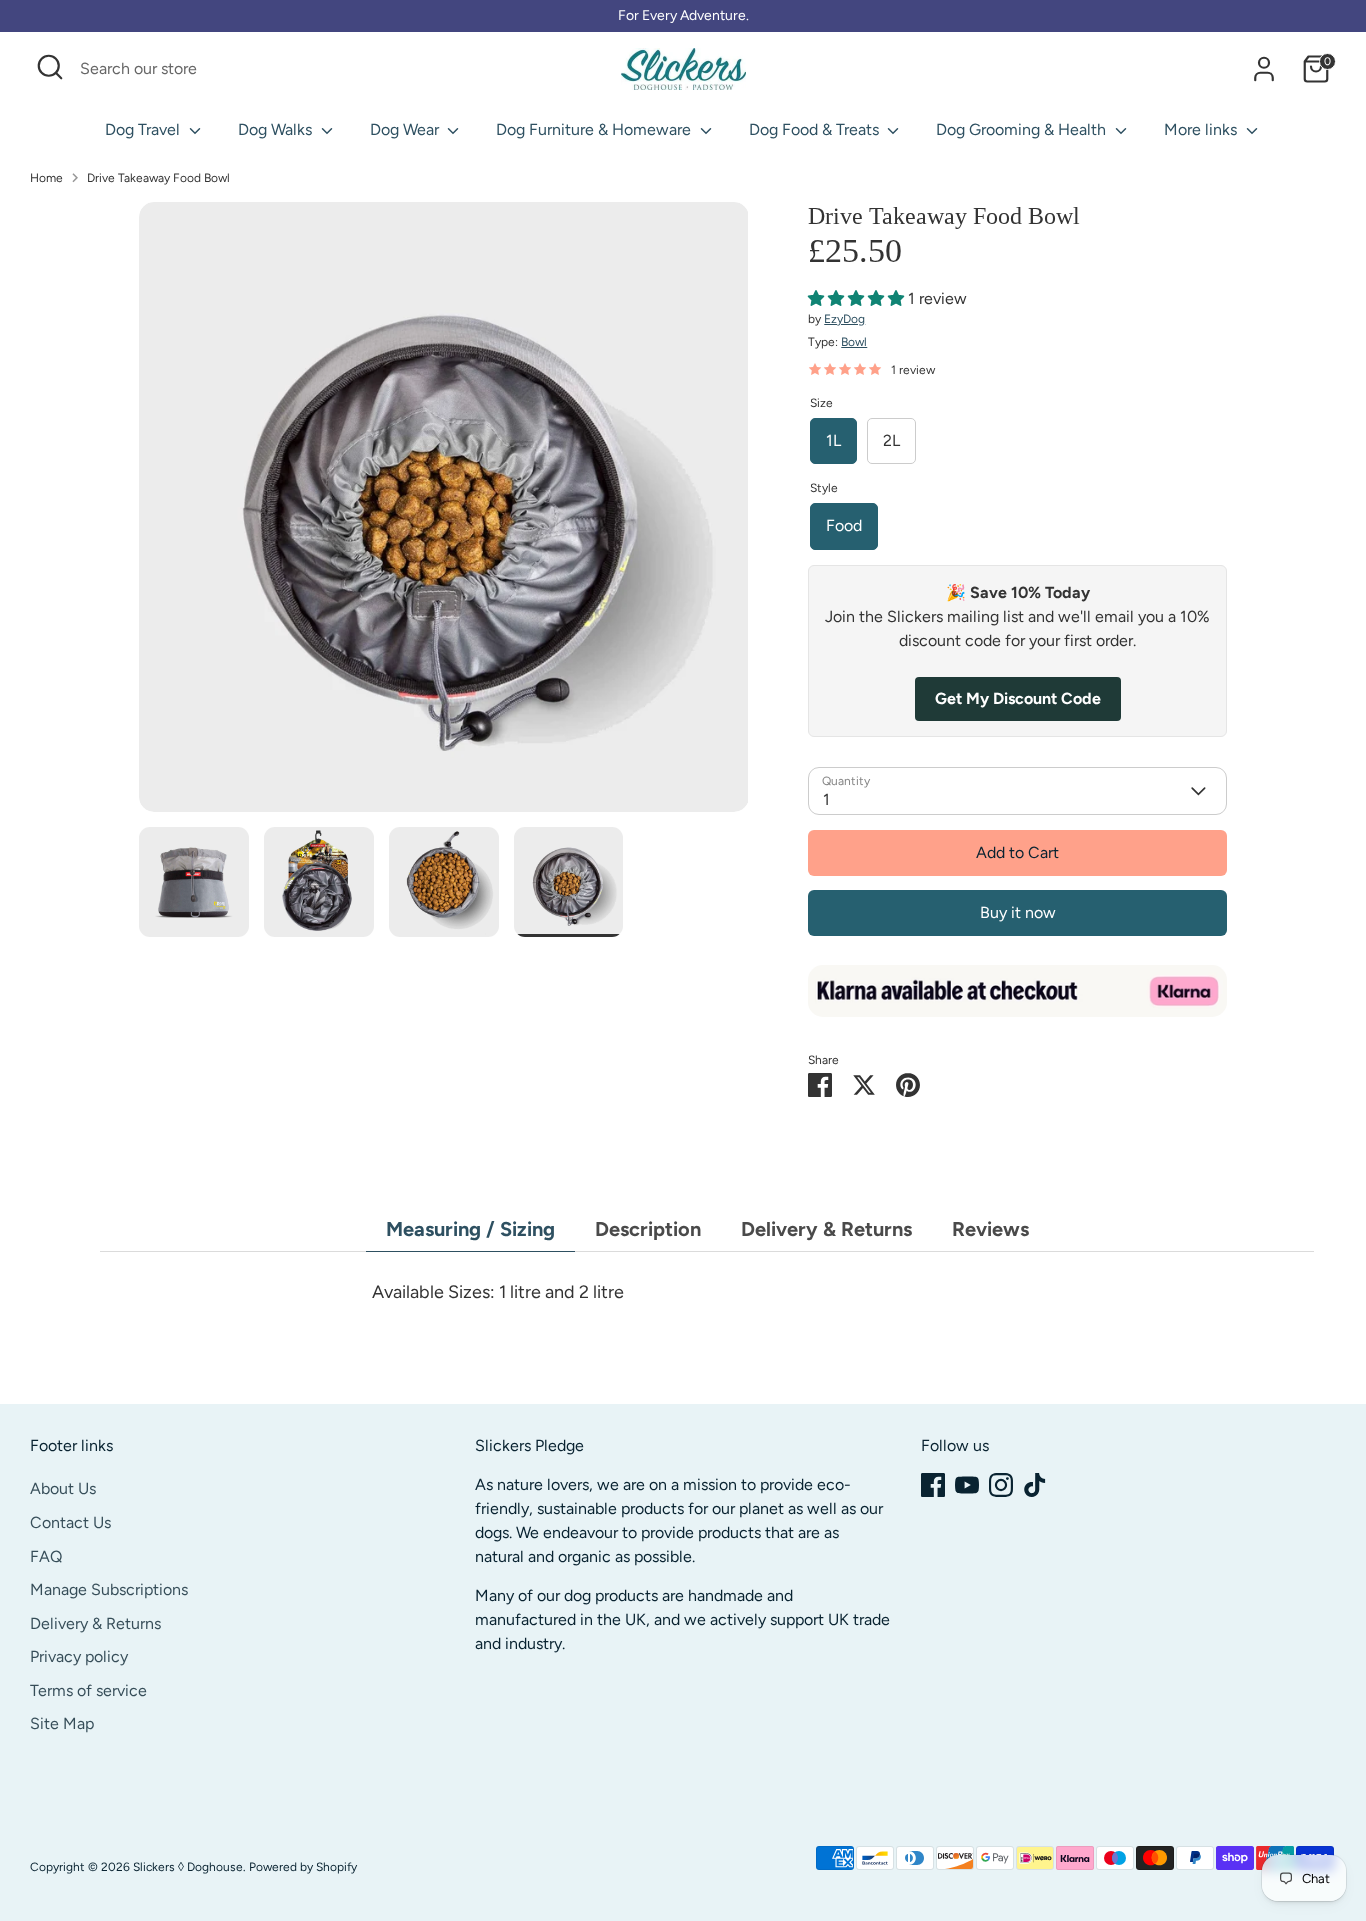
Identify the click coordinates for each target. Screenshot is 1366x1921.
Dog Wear (406, 129)
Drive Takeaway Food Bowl (158, 178)
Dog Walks (277, 129)
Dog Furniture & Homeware (595, 129)
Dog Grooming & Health (1023, 129)
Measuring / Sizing (470, 1229)
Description (648, 1229)
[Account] (1264, 69)
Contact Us (70, 1522)
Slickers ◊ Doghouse (188, 1867)
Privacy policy (79, 1656)
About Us (63, 1488)
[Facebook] (933, 1485)
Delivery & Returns (826, 1229)
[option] (444, 514)
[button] (858, 298)
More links (1202, 129)
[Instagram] (1001, 1485)
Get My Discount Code (1018, 698)
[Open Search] (50, 67)
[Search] (408, 69)
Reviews (990, 1229)
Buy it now (1018, 912)
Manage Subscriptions (109, 1589)
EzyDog (844, 319)
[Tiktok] (1035, 1485)
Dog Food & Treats (816, 129)
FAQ (46, 1556)
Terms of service (88, 1690)
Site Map (62, 1723)
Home (46, 178)
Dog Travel (144, 129)
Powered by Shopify (303, 1867)
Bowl (854, 342)
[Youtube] (967, 1485)
